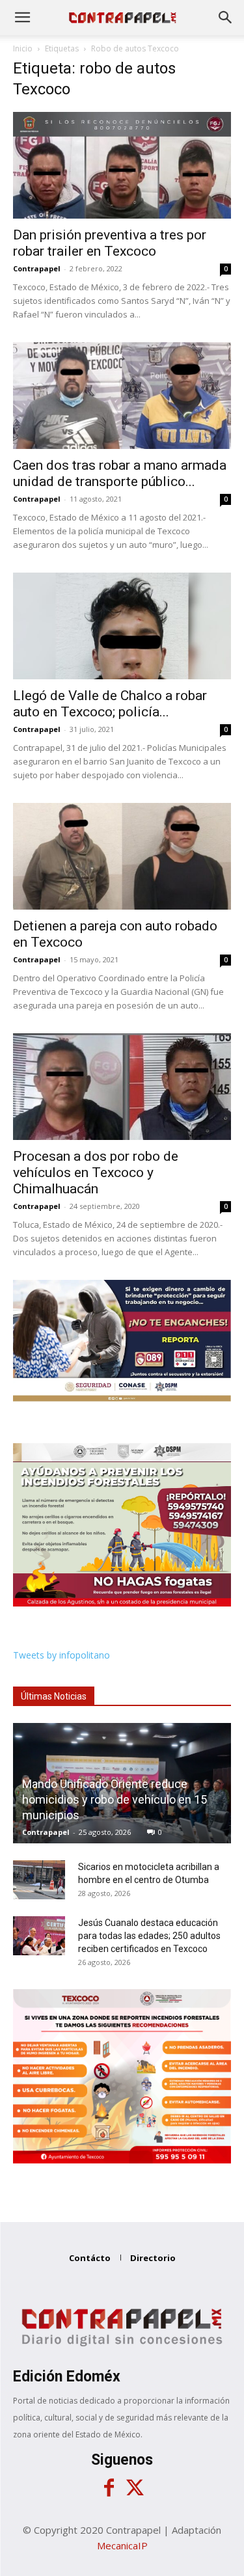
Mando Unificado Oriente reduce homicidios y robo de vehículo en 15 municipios (115, 1799)
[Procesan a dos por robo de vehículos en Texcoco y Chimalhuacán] (122, 1087)
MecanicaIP (122, 2545)
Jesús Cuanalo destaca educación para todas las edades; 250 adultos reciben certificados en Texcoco (149, 1936)
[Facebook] (109, 2488)
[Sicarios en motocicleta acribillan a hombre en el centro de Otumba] (39, 1880)
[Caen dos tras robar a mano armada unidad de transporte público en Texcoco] (122, 396)
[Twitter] (135, 2488)
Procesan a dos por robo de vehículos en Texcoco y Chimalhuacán (96, 1173)
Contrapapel (37, 268)
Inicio (23, 48)
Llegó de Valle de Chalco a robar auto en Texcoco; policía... (110, 704)
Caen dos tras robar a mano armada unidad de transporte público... (120, 473)
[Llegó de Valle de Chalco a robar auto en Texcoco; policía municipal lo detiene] (122, 626)
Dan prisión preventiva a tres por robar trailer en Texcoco (110, 243)
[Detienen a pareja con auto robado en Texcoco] (122, 856)
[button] (22, 18)
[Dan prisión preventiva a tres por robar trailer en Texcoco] (122, 165)
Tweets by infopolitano (61, 1655)
